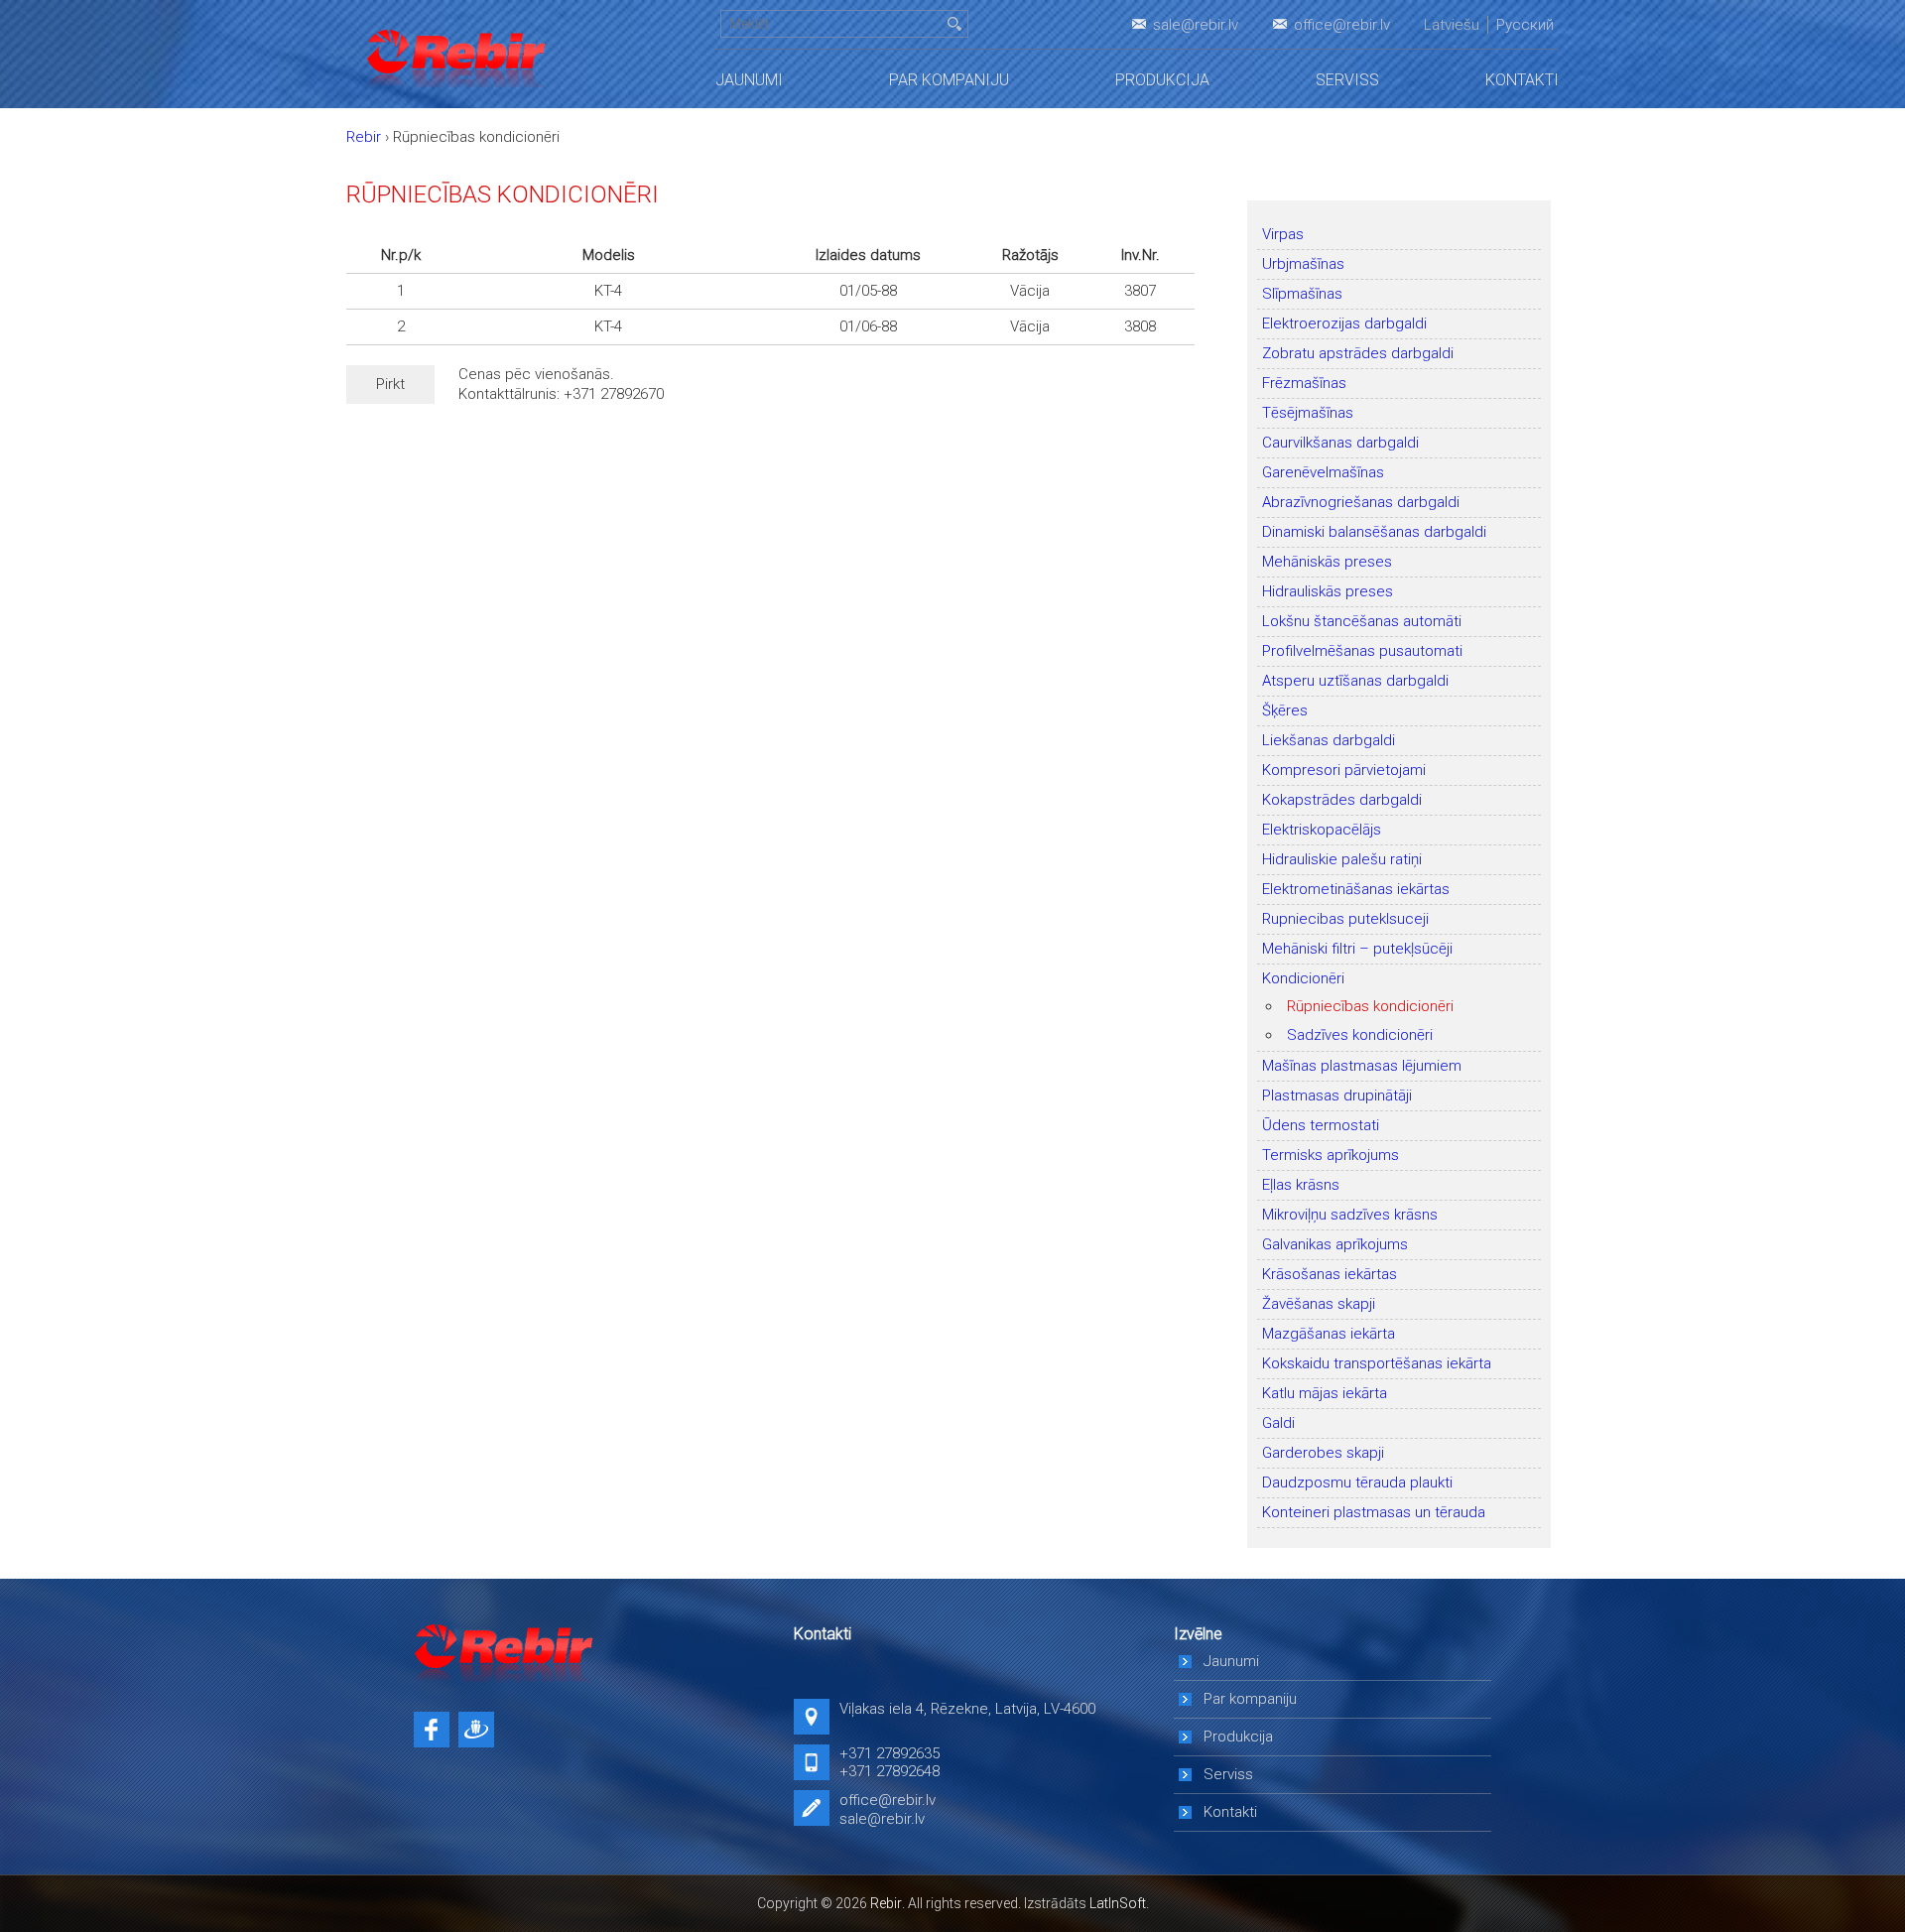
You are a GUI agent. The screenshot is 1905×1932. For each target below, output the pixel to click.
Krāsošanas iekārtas (1330, 1274)
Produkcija (1162, 80)
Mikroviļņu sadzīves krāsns (1350, 1215)
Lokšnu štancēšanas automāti (1362, 621)
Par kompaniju (949, 80)
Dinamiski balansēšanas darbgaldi (1374, 532)
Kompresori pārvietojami (1344, 770)
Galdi (1278, 1423)
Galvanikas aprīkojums (1335, 1244)
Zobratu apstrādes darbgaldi (1358, 353)
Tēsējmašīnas (1308, 413)
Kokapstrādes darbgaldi (1342, 800)
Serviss (1347, 80)
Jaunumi (749, 80)
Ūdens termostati (1321, 1125)
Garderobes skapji (1323, 1453)
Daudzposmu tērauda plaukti (1357, 1482)
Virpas (1283, 234)
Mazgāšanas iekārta (1329, 1334)
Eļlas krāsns (1301, 1185)
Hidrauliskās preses (1328, 591)
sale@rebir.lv (1196, 25)
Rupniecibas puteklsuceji (1345, 919)
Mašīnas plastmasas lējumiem (1362, 1066)
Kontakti (1522, 80)
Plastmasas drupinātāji (1337, 1095)
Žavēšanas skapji (1319, 1304)
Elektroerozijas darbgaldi (1344, 323)
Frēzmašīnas (1304, 383)
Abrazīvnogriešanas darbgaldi (1361, 502)
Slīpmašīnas (1302, 294)
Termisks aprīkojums (1331, 1155)
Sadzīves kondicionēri (1360, 1035)
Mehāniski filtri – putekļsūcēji (1357, 949)
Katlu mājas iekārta (1325, 1393)
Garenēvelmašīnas (1323, 472)
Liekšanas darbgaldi (1329, 740)
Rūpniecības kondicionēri (1370, 1006)
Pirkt (390, 384)
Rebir (886, 1903)
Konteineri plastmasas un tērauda (1374, 1512)
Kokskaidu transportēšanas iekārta (1377, 1363)
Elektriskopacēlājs (1322, 830)
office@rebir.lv (1342, 25)
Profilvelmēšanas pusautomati (1362, 651)
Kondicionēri (1303, 978)
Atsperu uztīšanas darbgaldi (1355, 681)
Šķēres (1285, 710)
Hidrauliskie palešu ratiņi (1342, 859)
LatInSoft (1118, 1903)
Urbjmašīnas (1303, 264)
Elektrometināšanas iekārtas (1356, 889)
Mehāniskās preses (1327, 562)
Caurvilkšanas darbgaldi (1340, 443)
